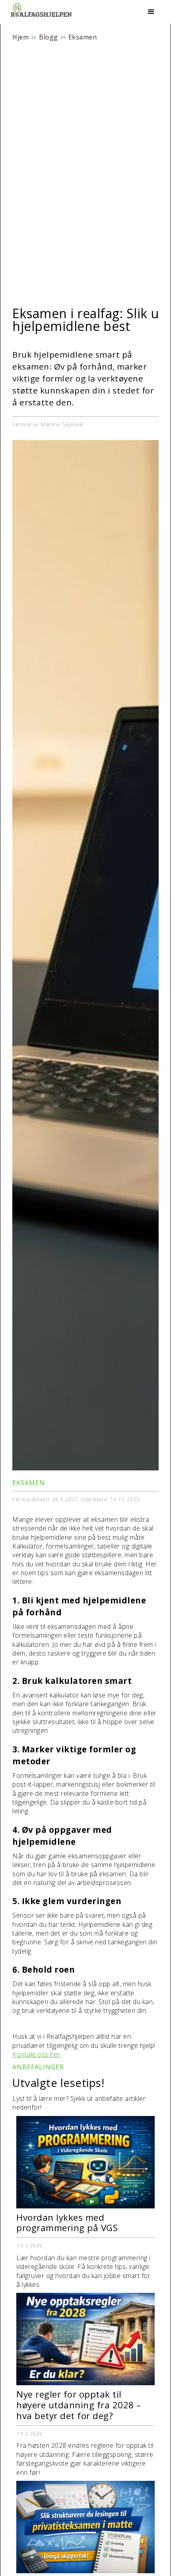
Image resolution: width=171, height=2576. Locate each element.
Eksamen (83, 37)
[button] (151, 12)
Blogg (49, 37)
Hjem (20, 37)
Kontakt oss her (36, 2054)
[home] (42, 13)
